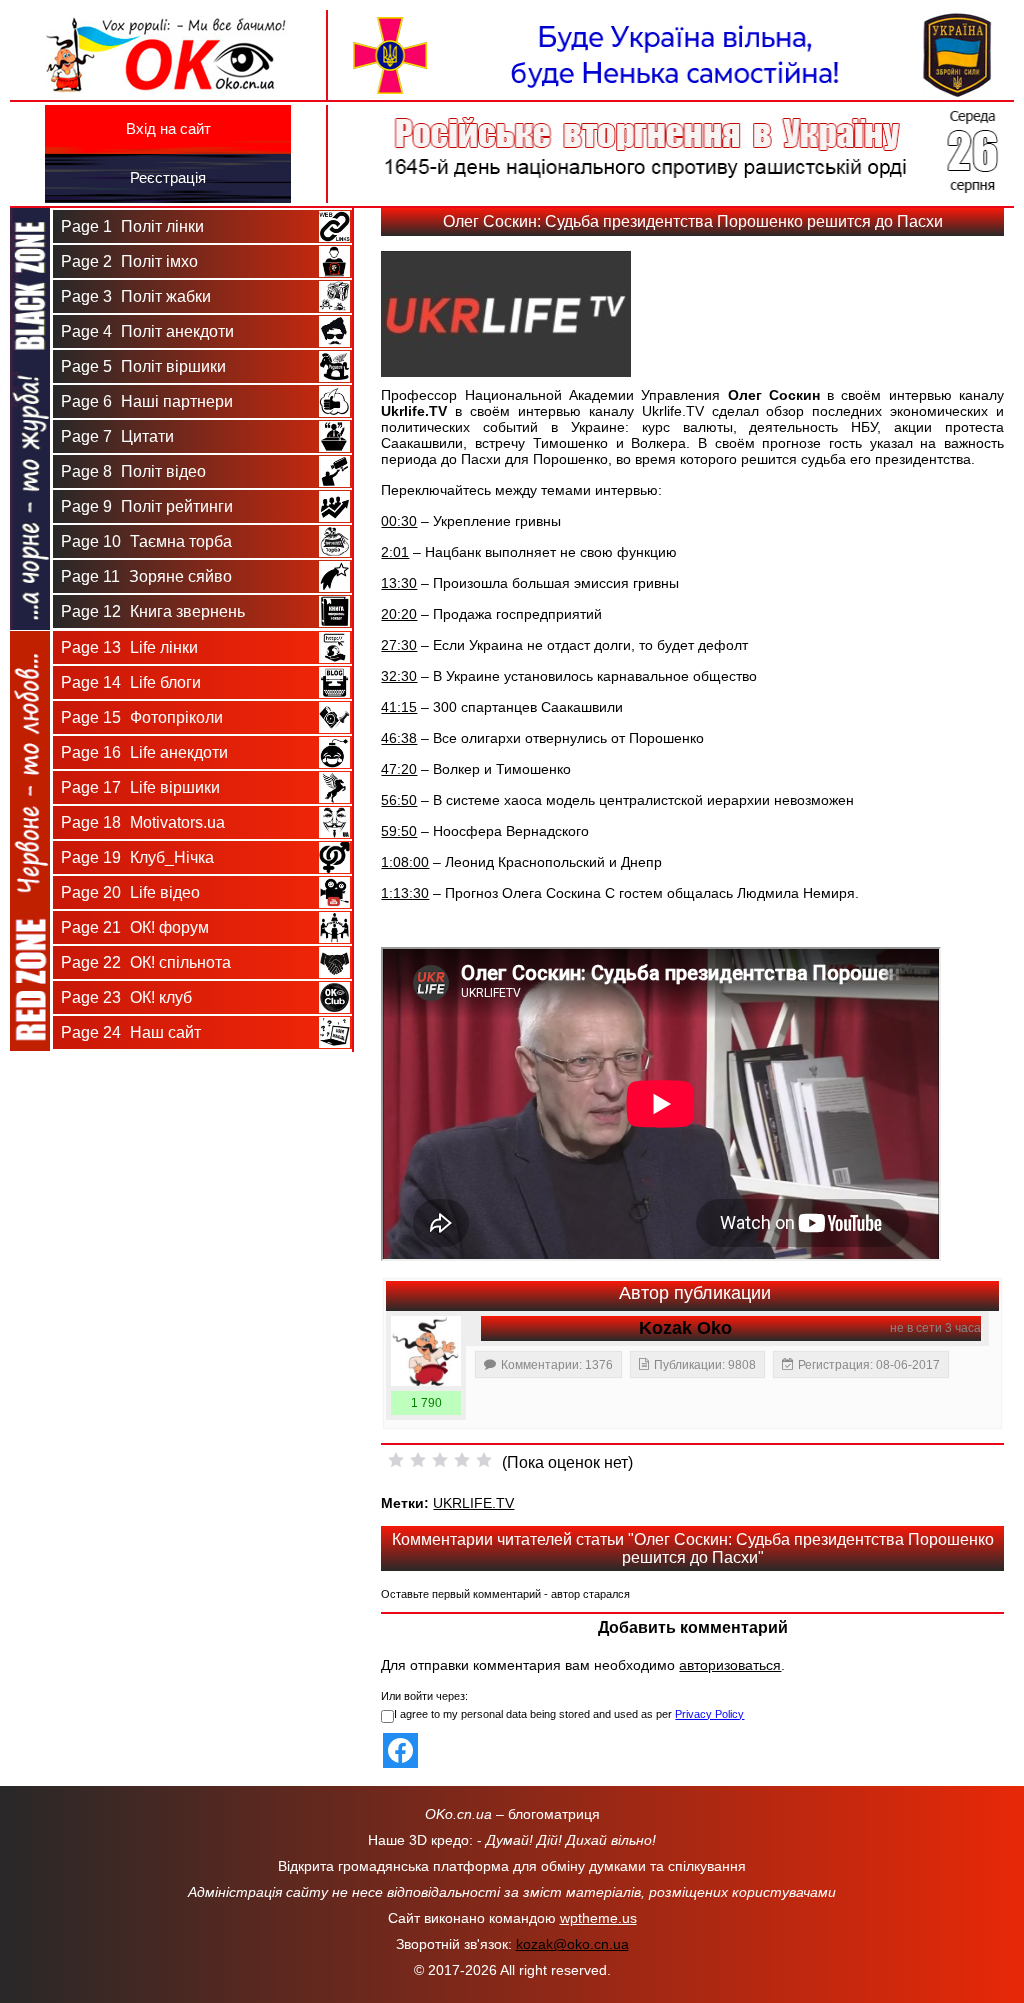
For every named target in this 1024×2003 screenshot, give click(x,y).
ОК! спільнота (146, 962)
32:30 (399, 676)
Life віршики (140, 787)
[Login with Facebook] (400, 1750)
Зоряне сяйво (146, 576)
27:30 (399, 645)
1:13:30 (405, 893)
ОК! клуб (126, 997)
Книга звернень (153, 611)
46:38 (399, 738)
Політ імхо (129, 261)
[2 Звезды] (418, 1460)
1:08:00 (405, 862)
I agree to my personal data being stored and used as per (569, 1714)
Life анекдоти (144, 752)
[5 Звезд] (484, 1460)
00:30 (399, 521)
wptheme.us (598, 1918)
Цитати (117, 436)
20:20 (399, 614)
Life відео (130, 892)
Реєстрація (168, 177)
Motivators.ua (143, 822)
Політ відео (133, 471)
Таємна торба (146, 541)
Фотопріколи (142, 717)
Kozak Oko (685, 1328)
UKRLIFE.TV (473, 1503)
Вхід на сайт (168, 128)
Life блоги (131, 682)
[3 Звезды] (440, 1460)
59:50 (399, 831)
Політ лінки (132, 226)
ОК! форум (135, 927)
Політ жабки (136, 296)
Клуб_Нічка (137, 857)
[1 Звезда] (396, 1460)
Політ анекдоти (147, 331)
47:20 (399, 769)
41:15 (399, 707)
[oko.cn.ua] (168, 18)
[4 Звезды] (462, 1460)
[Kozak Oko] (426, 1351)
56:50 (399, 800)
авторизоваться (730, 1665)
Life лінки (129, 647)
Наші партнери (147, 401)
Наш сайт (131, 1032)
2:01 (395, 552)
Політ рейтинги (147, 506)
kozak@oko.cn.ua (572, 1944)
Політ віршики (143, 366)
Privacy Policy (709, 1714)
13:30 (399, 583)
